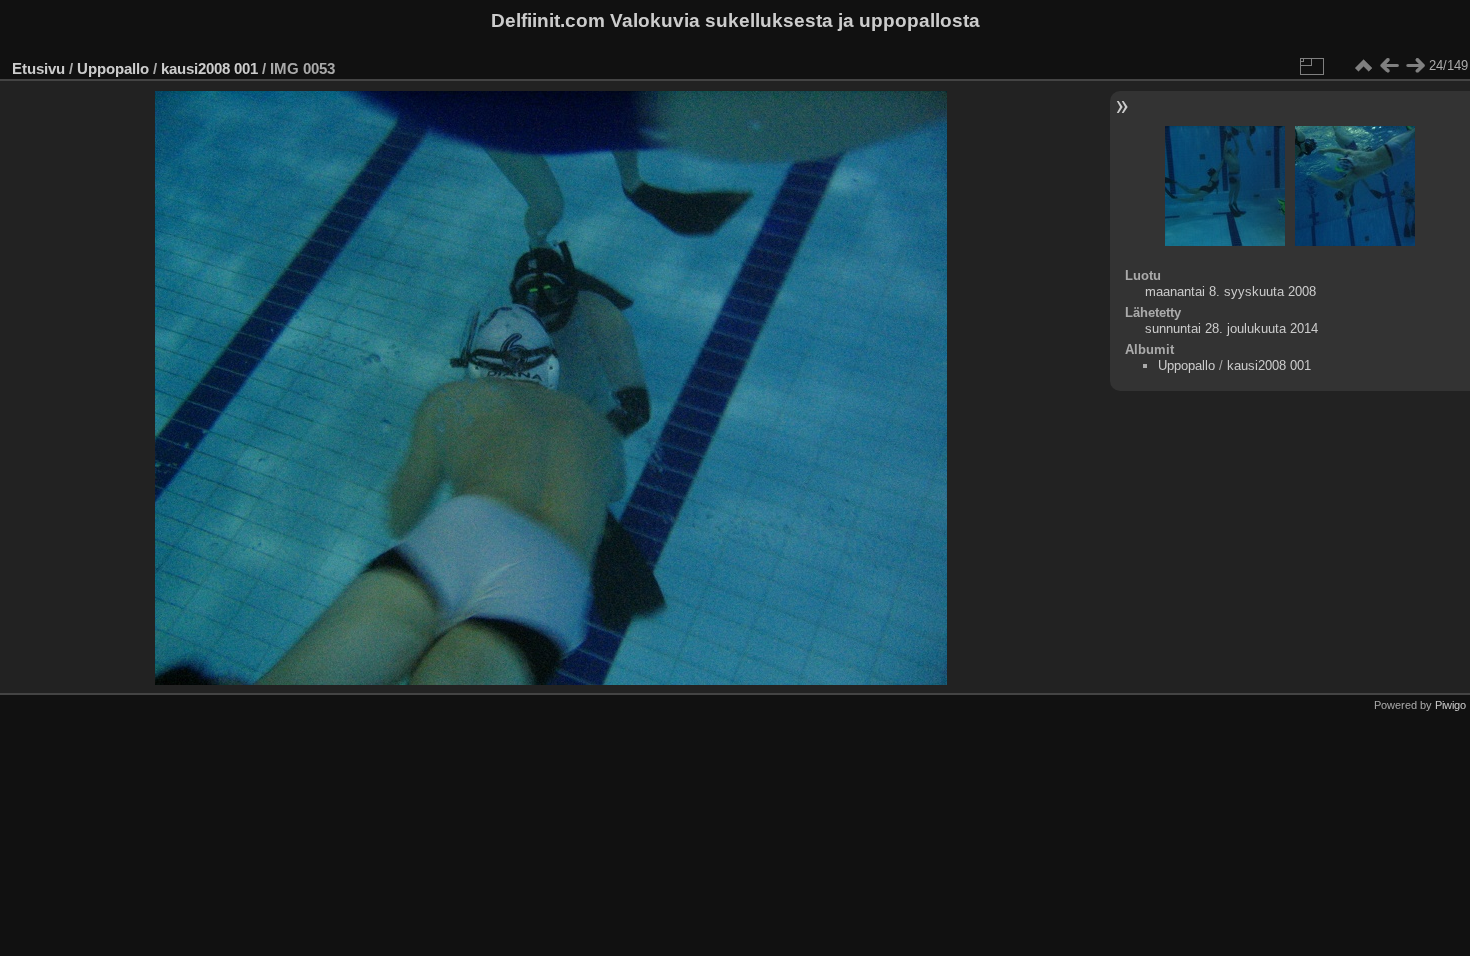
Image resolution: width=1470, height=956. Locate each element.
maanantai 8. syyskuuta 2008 (1230, 291)
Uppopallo (113, 68)
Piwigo (1450, 705)
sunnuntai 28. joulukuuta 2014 (1231, 328)
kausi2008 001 (209, 68)
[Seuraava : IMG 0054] (1415, 66)
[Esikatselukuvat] (1363, 66)
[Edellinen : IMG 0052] (1389, 66)
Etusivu (38, 68)
